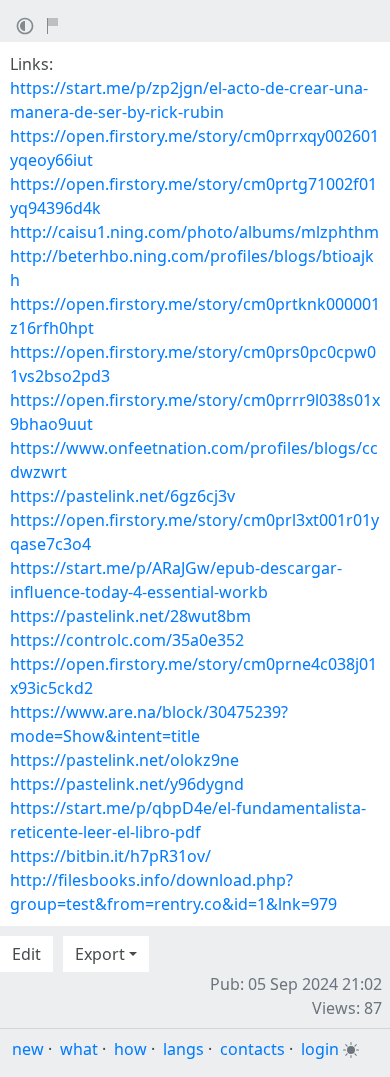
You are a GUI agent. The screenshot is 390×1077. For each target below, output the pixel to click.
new (28, 1049)
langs (183, 1049)
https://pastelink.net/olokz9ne (124, 760)
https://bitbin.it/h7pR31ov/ (110, 856)
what (79, 1049)
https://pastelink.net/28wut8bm (130, 616)
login (320, 1049)
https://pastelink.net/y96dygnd (127, 784)
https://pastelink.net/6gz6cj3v (122, 496)
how (130, 1049)
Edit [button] (26, 954)
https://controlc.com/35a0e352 (127, 640)
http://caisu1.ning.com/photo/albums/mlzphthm (194, 232)
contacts (252, 1049)
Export (100, 954)
